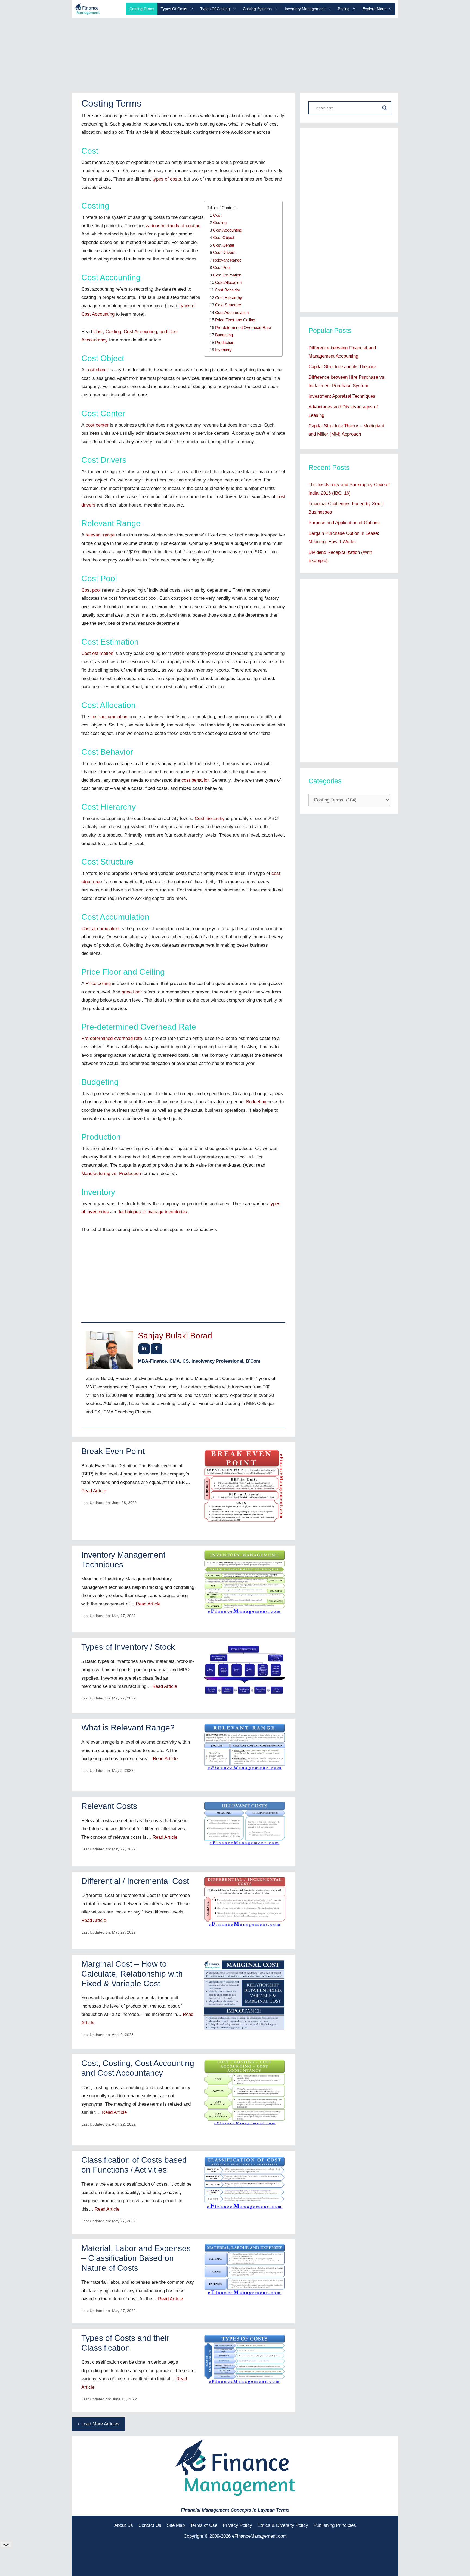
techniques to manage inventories (153, 1212)
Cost (217, 215)
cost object (97, 370)
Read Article (94, 1491)
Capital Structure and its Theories (343, 367)
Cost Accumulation (232, 313)
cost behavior (195, 780)
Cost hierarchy (210, 818)
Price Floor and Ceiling (235, 320)
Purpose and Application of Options (344, 523)
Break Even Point (113, 1451)
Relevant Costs (109, 1806)
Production (225, 342)
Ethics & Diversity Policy (283, 2525)
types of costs (167, 179)
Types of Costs (174, 9)
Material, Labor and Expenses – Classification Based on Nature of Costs (136, 2258)
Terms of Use (204, 2525)
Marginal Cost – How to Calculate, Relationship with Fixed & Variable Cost (132, 1974)
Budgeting (224, 335)
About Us (124, 2525)
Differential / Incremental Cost (135, 1881)
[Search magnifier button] (385, 108)
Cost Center (224, 245)
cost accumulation (109, 717)
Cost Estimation (227, 275)
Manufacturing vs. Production (111, 1174)
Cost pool (91, 590)
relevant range (100, 535)
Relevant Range (227, 260)
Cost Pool (222, 267)
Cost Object (224, 237)
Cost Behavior (228, 290)
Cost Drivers (224, 252)
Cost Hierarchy (229, 298)
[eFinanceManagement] (87, 9)
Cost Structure (228, 305)
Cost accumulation (100, 929)
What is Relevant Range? (128, 1728)
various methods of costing (173, 226)
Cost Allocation (228, 282)
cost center (97, 425)
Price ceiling (98, 984)
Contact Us (150, 2525)
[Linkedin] (144, 1349)
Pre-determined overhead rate (112, 1038)
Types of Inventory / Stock (128, 1647)
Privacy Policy (237, 2525)
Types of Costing (215, 9)
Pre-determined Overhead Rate (243, 327)
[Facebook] (157, 1349)
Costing (220, 223)
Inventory (223, 350)
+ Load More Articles (98, 2424)
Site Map (176, 2525)
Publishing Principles (335, 2525)
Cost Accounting (228, 230)
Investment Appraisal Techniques (342, 396)
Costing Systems (257, 9)
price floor (132, 992)
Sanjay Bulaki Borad (175, 1336)
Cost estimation (97, 653)
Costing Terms (142, 9)
